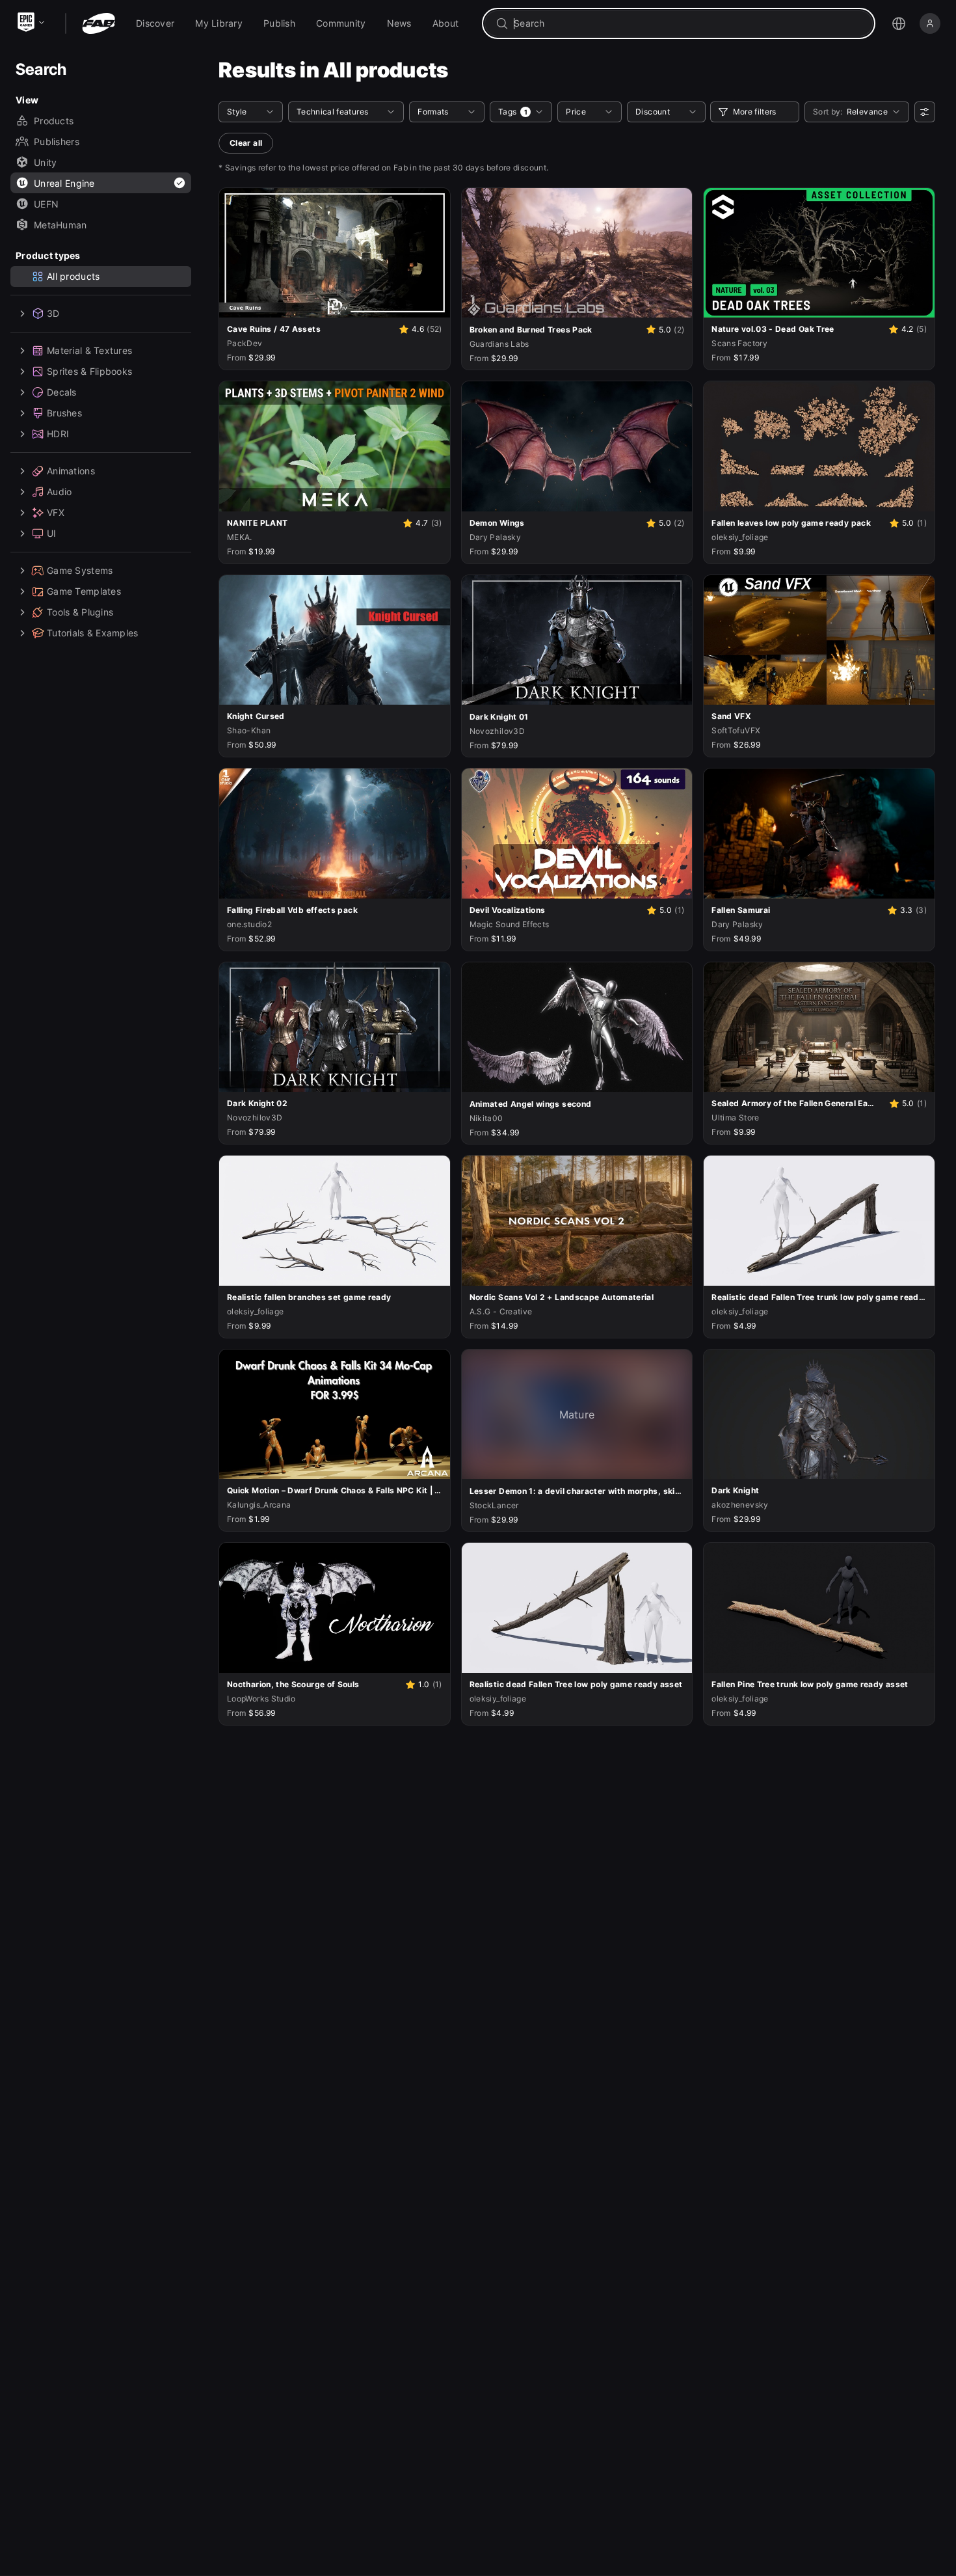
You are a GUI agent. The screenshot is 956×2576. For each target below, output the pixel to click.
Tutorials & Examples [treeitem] (93, 633)
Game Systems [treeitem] (80, 570)
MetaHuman (60, 225)
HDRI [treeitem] (58, 434)
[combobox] (688, 23)
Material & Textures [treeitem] (89, 350)
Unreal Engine (64, 183)
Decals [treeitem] (62, 392)
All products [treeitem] (73, 276)
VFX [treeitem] (56, 512)
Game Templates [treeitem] (84, 591)
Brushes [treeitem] (64, 413)
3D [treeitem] (53, 313)
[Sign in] (930, 23)
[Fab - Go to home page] (99, 23)
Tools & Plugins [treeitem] (80, 612)
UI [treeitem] (52, 533)
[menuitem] (155, 23)
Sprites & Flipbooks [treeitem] (89, 371)
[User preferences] (925, 112)
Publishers (57, 142)
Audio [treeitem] (59, 492)
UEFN (46, 204)
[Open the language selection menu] (899, 23)
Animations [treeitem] (71, 471)
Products (54, 121)
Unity (45, 162)
